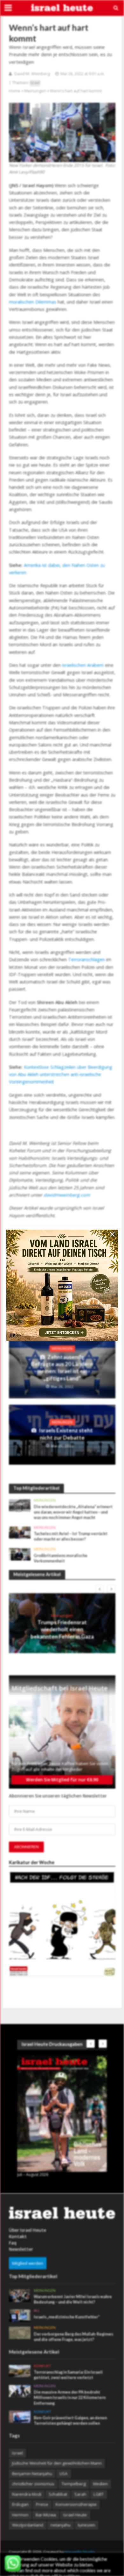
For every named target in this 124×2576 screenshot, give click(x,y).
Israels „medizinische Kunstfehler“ (67, 2317)
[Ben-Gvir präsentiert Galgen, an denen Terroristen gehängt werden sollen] (20, 2416)
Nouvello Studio (80, 2552)
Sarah (80, 2494)
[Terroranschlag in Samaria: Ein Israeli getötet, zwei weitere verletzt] (20, 2371)
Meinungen (35, 91)
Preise (42, 2504)
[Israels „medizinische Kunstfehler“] (20, 2315)
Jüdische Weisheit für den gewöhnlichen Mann (57, 2463)
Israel (35, 83)
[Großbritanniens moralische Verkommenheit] (20, 1554)
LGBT (99, 2494)
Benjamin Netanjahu (32, 2474)
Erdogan (20, 2504)
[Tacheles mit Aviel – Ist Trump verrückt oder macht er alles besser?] (20, 1532)
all (37, 2310)
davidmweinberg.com (67, 1195)
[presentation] (100, 1589)
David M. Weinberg (32, 74)
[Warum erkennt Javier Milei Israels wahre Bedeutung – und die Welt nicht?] (20, 2295)
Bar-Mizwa (46, 2515)
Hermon (20, 2515)
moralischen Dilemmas (33, 302)
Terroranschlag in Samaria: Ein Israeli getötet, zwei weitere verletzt (68, 2375)
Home (15, 91)
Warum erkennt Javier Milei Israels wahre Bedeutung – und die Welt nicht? (73, 2299)
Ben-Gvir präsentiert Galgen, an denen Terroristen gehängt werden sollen (70, 2421)
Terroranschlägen (86, 959)
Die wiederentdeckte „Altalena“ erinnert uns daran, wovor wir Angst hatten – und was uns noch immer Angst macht (73, 1512)
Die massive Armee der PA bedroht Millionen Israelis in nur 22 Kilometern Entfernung (70, 2398)
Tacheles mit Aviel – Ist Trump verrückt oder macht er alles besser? (71, 1536)
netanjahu (61, 2525)
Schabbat (58, 2494)
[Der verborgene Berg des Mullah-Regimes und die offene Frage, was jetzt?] (20, 2332)
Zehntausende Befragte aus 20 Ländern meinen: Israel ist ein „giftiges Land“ (62, 1368)
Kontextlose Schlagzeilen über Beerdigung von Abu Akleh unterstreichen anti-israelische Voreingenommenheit (61, 1074)
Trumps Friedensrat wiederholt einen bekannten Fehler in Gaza (62, 1629)
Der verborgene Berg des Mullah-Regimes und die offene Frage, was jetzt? (73, 2337)
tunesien (86, 2525)
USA (64, 2474)
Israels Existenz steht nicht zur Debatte (66, 1434)
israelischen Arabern (83, 665)
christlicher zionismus (33, 2484)
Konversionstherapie (76, 2504)
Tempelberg (74, 2484)
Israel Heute (75, 2515)
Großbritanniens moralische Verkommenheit (61, 1558)
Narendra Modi (27, 2494)
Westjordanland (28, 2525)
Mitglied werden (28, 2263)
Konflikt (42, 2366)
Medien (100, 2484)
